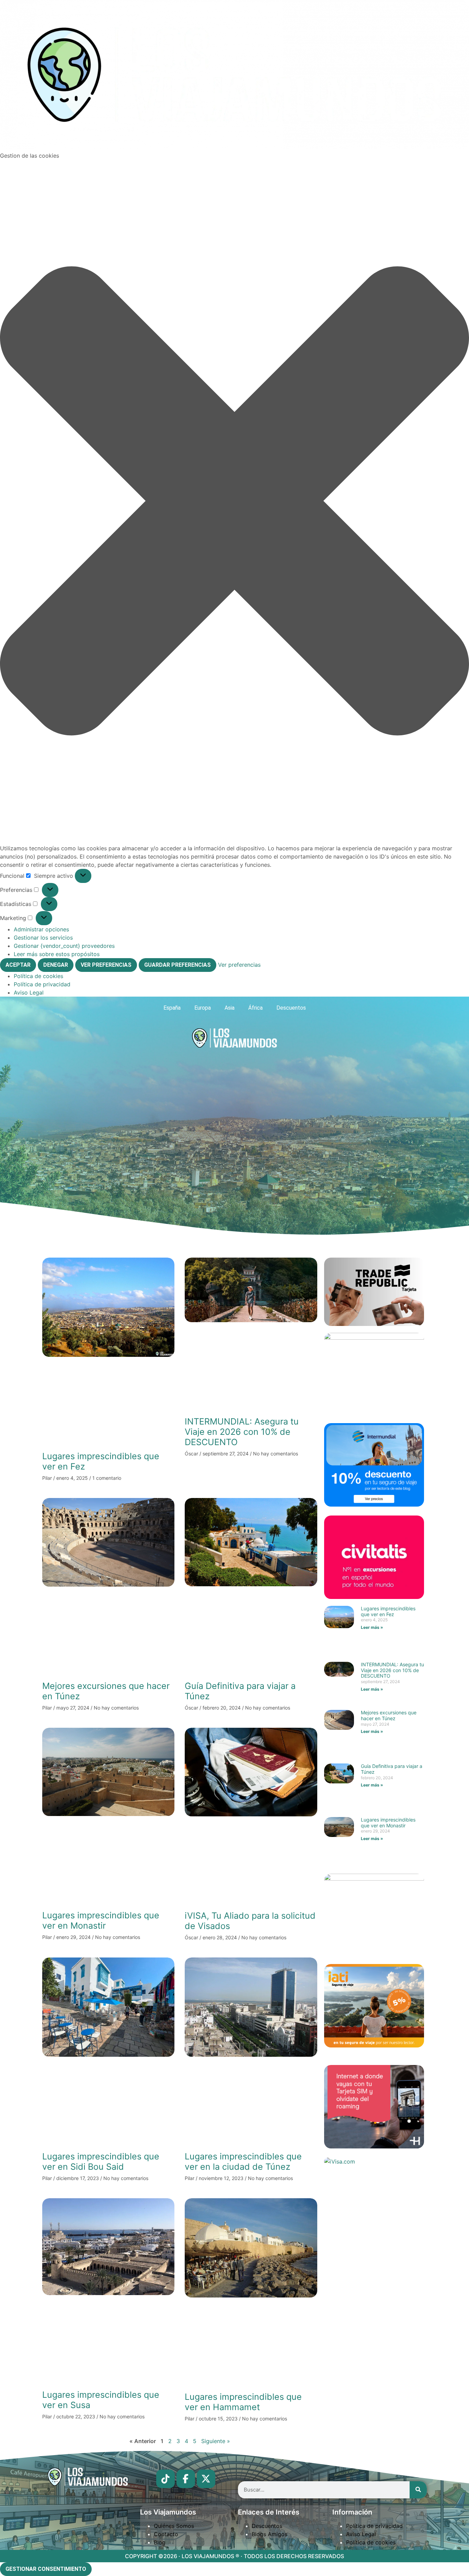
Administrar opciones (41, 929)
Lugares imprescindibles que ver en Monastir (101, 1920)
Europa (203, 1008)
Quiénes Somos (174, 2526)
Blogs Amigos (270, 2534)
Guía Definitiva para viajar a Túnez (392, 1769)
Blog (160, 2542)
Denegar (56, 965)
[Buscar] (418, 2490)
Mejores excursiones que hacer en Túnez (389, 1715)
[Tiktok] (165, 2479)
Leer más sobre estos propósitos (57, 954)
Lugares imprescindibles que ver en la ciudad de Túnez (243, 2161)
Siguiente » (216, 2441)
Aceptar (18, 965)
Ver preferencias (106, 965)
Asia (230, 1008)
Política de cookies (38, 976)
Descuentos (291, 1008)
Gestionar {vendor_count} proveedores (64, 946)
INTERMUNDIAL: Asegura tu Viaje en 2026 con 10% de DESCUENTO (242, 1432)
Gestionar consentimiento (46, 2569)
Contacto (166, 2534)
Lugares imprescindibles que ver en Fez (388, 1611)
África (255, 1008)
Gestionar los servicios (43, 938)
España (172, 1008)
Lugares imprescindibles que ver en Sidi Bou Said (101, 2161)
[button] (235, 502)
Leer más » (372, 1627)
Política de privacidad (42, 984)
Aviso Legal (29, 992)
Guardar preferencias (178, 965)
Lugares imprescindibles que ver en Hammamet (243, 2402)
